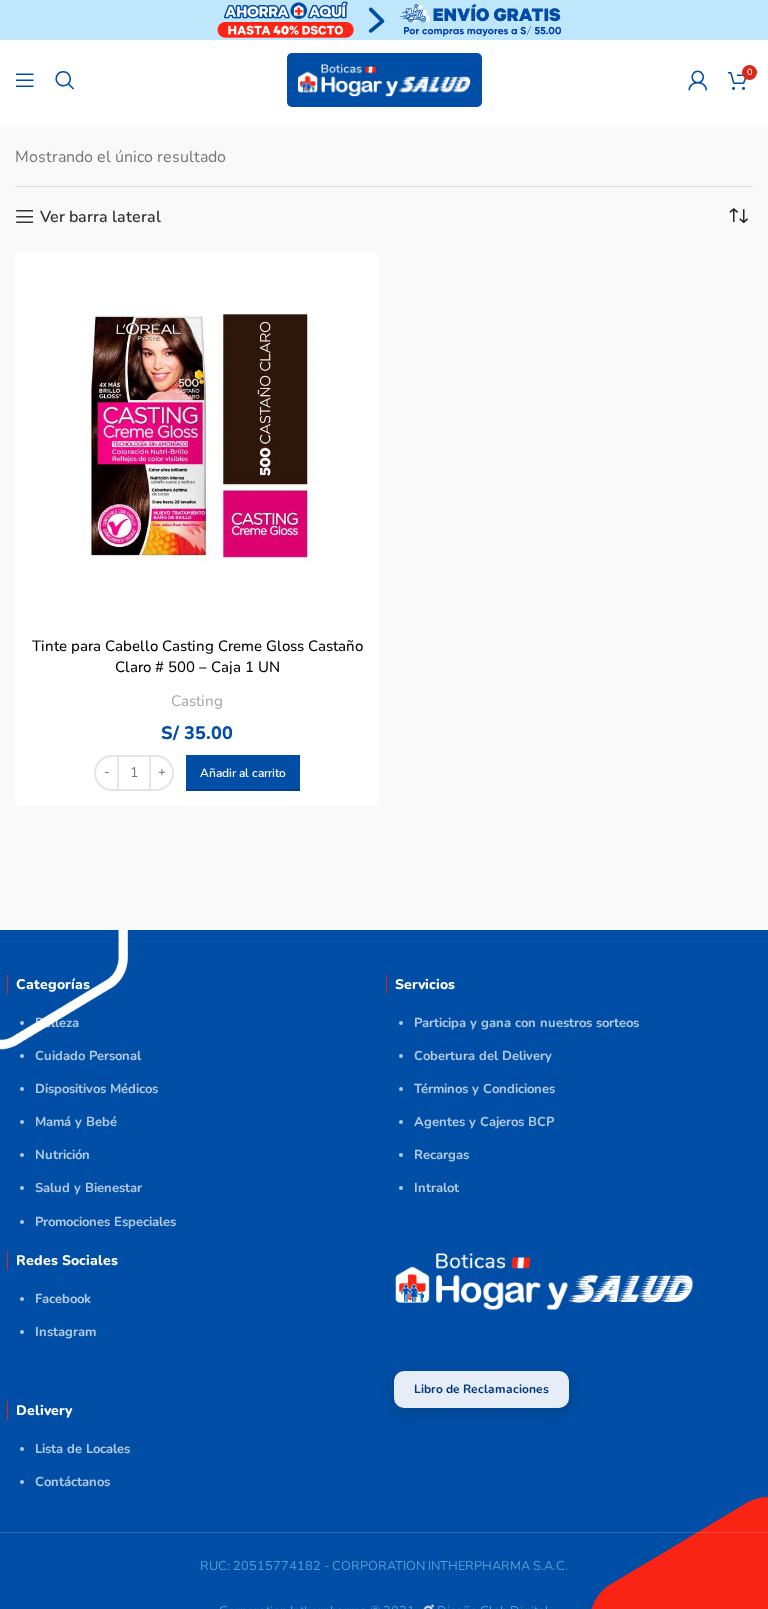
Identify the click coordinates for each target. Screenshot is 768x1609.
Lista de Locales (82, 1449)
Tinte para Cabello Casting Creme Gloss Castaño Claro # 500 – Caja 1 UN (197, 656)
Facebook (63, 1299)
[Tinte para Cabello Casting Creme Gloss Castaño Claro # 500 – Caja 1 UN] (197, 434)
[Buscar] (65, 80)
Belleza (57, 1023)
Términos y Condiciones (484, 1089)
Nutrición (62, 1155)
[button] (243, 773)
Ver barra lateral (100, 216)
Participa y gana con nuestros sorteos (526, 1023)
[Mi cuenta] (698, 80)
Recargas (441, 1155)
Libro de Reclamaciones (481, 1389)
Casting (197, 701)
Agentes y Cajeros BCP (484, 1122)
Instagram (65, 1332)
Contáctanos (72, 1482)
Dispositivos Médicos (96, 1089)
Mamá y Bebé (76, 1122)
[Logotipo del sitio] (384, 79)
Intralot (436, 1188)
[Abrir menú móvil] (25, 80)
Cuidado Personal (88, 1056)
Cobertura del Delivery (483, 1056)
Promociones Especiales (105, 1222)
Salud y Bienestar (88, 1188)
